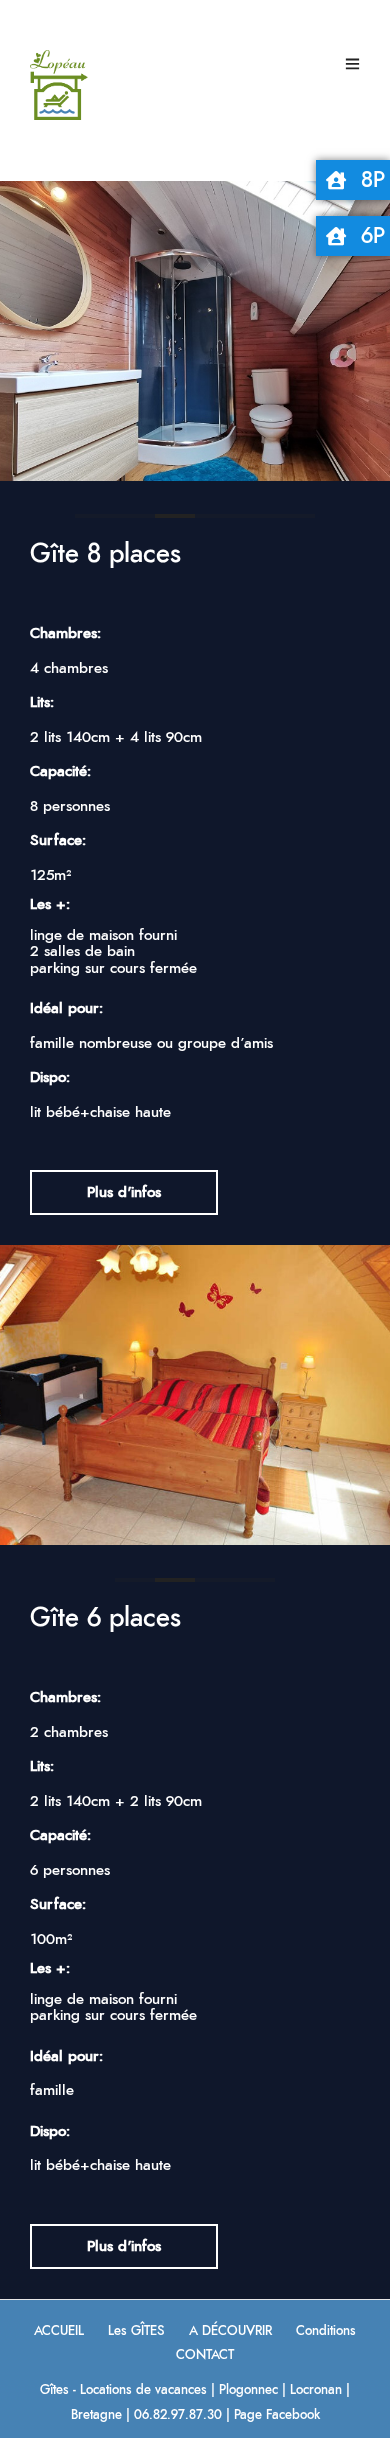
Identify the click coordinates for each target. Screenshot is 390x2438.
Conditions (326, 2331)
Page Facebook (277, 2415)
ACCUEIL (59, 2331)
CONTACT (205, 2355)
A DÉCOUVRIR (230, 2331)
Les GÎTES (136, 2331)
